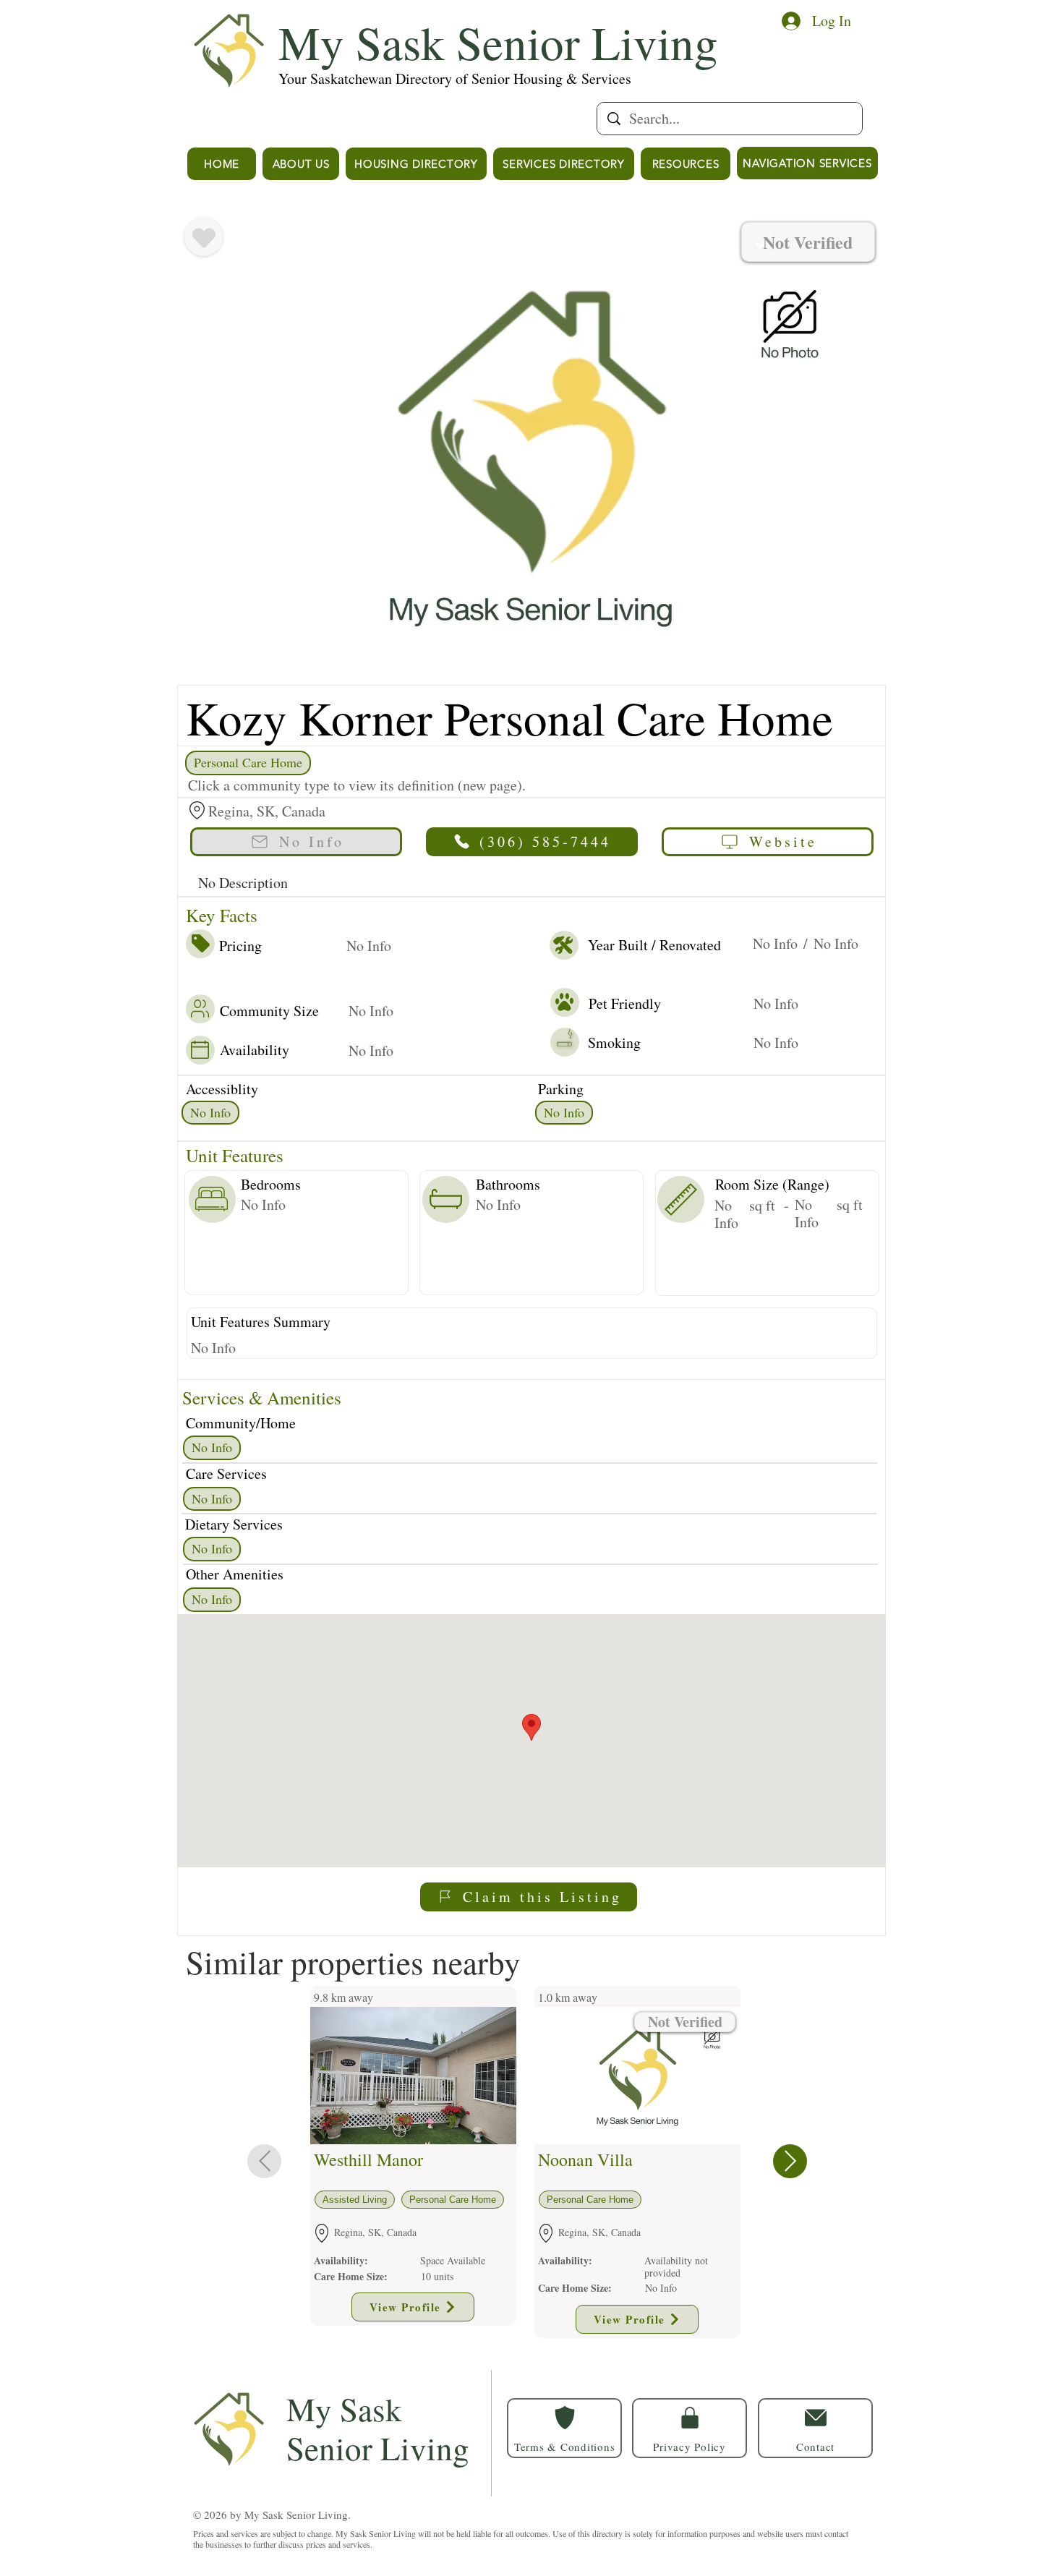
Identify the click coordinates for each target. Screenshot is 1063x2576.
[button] (815, 2428)
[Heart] (204, 238)
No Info (210, 1112)
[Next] (790, 2161)
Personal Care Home (248, 762)
